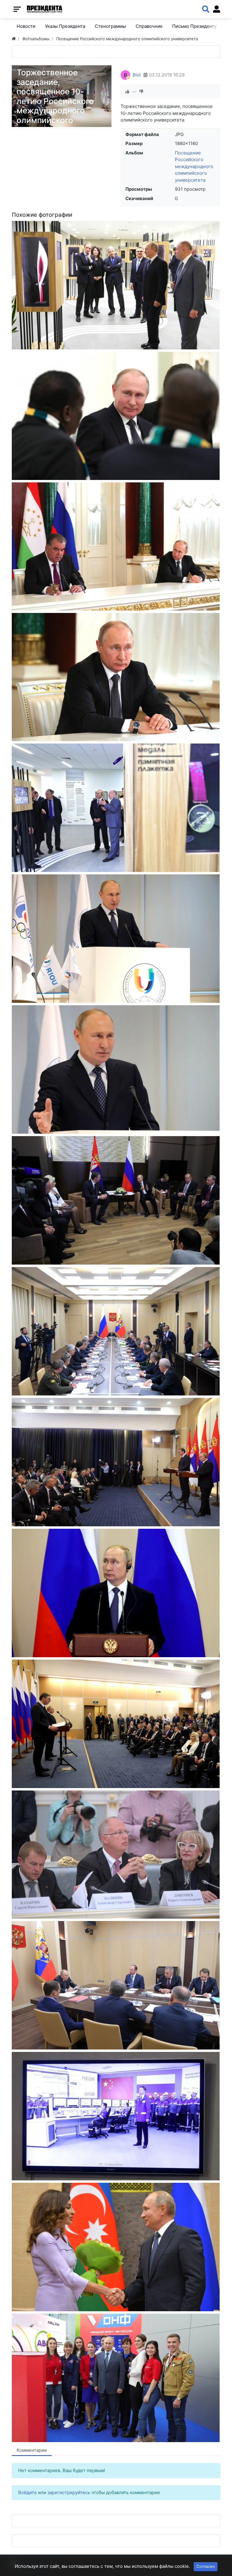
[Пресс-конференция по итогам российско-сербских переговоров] (116, 1724)
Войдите (27, 2492)
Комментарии (32, 2450)
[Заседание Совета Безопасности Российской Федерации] (116, 1331)
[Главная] (14, 39)
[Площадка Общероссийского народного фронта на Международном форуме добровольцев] (116, 2378)
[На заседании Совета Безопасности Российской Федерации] (116, 1985)
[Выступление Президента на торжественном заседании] (116, 1069)
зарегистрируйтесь (69, 2492)
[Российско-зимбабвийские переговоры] (116, 416)
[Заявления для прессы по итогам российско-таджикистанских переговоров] (116, 546)
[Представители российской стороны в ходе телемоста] (116, 2116)
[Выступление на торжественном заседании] (116, 939)
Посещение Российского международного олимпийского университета (194, 166)
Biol (137, 75)
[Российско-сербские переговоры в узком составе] (116, 1200)
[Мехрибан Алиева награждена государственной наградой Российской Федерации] (116, 2247)
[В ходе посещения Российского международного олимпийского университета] (116, 285)
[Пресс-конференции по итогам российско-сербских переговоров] (116, 1462)
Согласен (206, 2566)
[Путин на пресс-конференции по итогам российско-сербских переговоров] (116, 1593)
